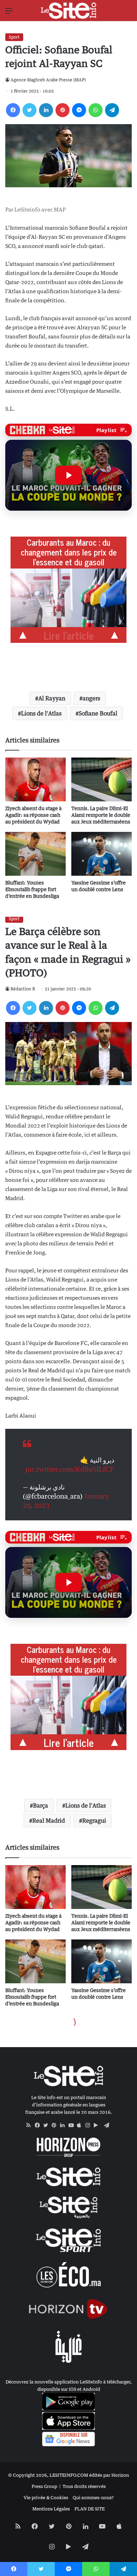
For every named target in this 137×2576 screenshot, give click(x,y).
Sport (14, 37)
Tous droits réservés (84, 2486)
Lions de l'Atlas (41, 713)
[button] (68, 475)
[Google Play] (98, 2125)
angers (91, 698)
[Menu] (9, 13)
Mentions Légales (51, 2509)
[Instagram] (90, 2125)
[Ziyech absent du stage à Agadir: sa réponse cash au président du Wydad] (35, 779)
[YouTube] (73, 2125)
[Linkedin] (46, 110)
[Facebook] (13, 110)
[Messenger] (79, 110)
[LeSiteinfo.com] (68, 11)
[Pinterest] (63, 110)
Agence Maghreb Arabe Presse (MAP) (48, 80)
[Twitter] (30, 110)
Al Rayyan (52, 698)
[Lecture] (68, 475)
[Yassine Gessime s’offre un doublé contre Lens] (102, 854)
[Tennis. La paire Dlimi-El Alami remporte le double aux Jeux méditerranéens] (102, 779)
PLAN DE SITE (90, 2509)
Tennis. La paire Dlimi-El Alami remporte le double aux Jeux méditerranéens (101, 815)
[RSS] (31, 2125)
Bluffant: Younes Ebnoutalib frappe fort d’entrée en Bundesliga (32, 889)
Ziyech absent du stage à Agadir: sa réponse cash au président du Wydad (33, 815)
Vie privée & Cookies (46, 2497)
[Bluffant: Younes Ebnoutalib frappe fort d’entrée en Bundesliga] (35, 854)
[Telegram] (112, 110)
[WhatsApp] (96, 110)
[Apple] (81, 2125)
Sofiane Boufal (98, 713)
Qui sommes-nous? (93, 2497)
